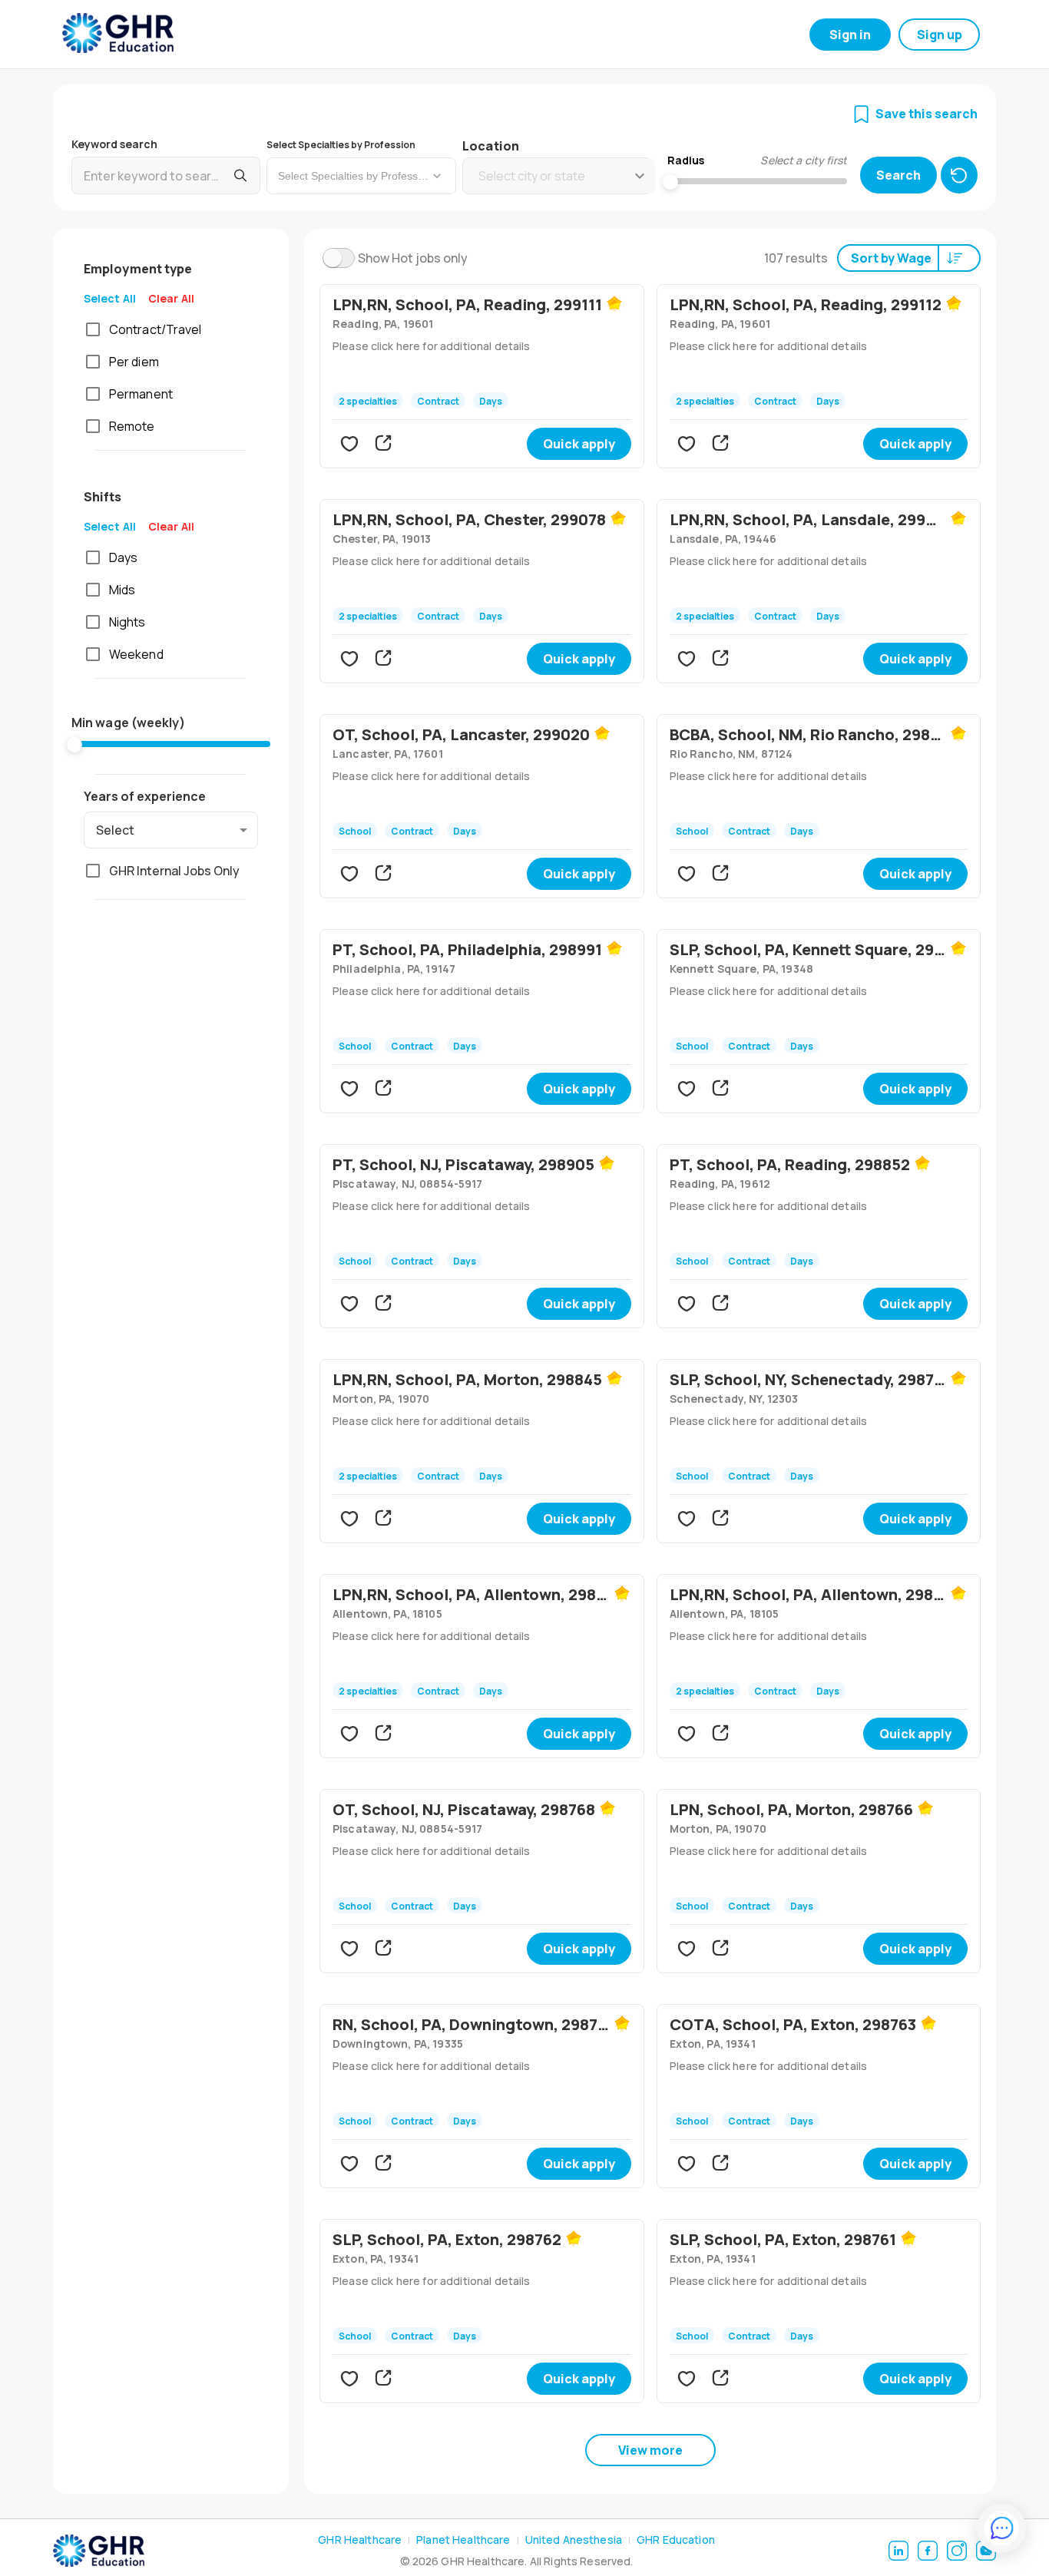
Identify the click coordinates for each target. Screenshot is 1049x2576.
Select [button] (115, 830)
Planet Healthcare (463, 2540)
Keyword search (114, 144)
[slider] (74, 745)
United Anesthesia (574, 2540)
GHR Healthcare (360, 2540)
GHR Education (676, 2540)
